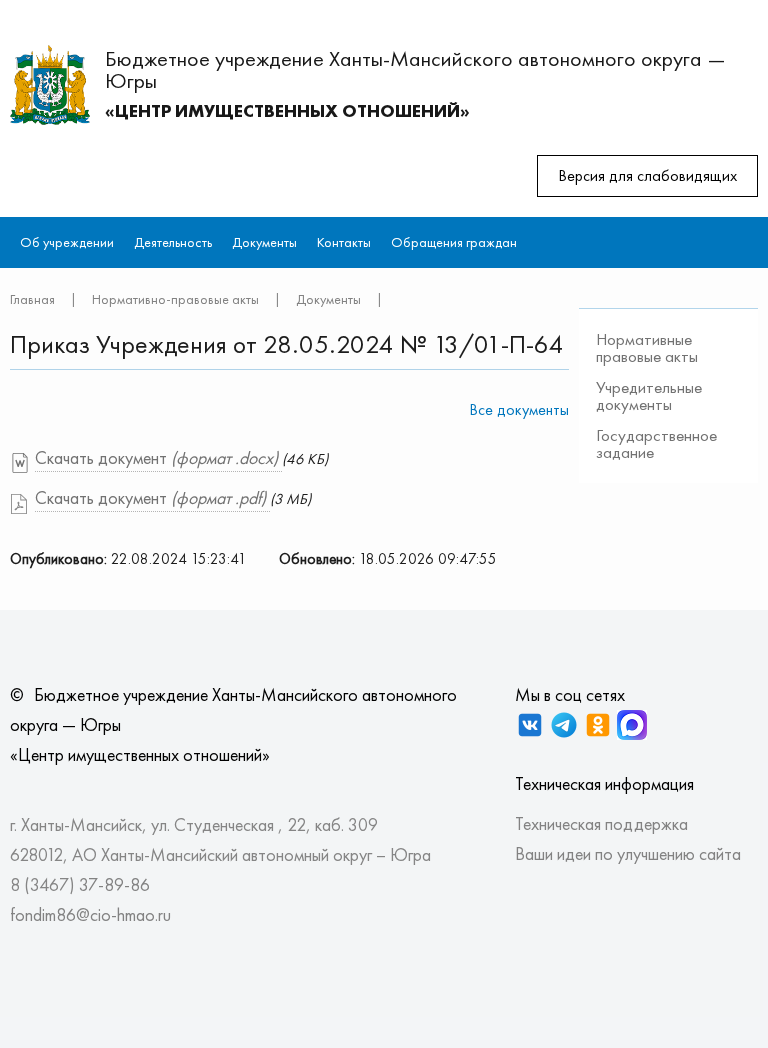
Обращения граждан (454, 242)
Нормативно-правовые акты (175, 299)
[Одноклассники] (598, 725)
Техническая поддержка (601, 823)
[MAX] (632, 725)
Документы (264, 242)
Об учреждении (67, 242)
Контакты (344, 242)
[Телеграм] (564, 725)
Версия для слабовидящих (647, 175)
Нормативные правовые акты (647, 347)
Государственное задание (656, 443)
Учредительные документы (649, 395)
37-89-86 (114, 884)
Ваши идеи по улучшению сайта (628, 853)
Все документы (519, 409)
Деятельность (173, 242)
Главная (32, 299)
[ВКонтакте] (530, 725)
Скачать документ (156, 457)
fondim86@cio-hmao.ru (90, 914)
